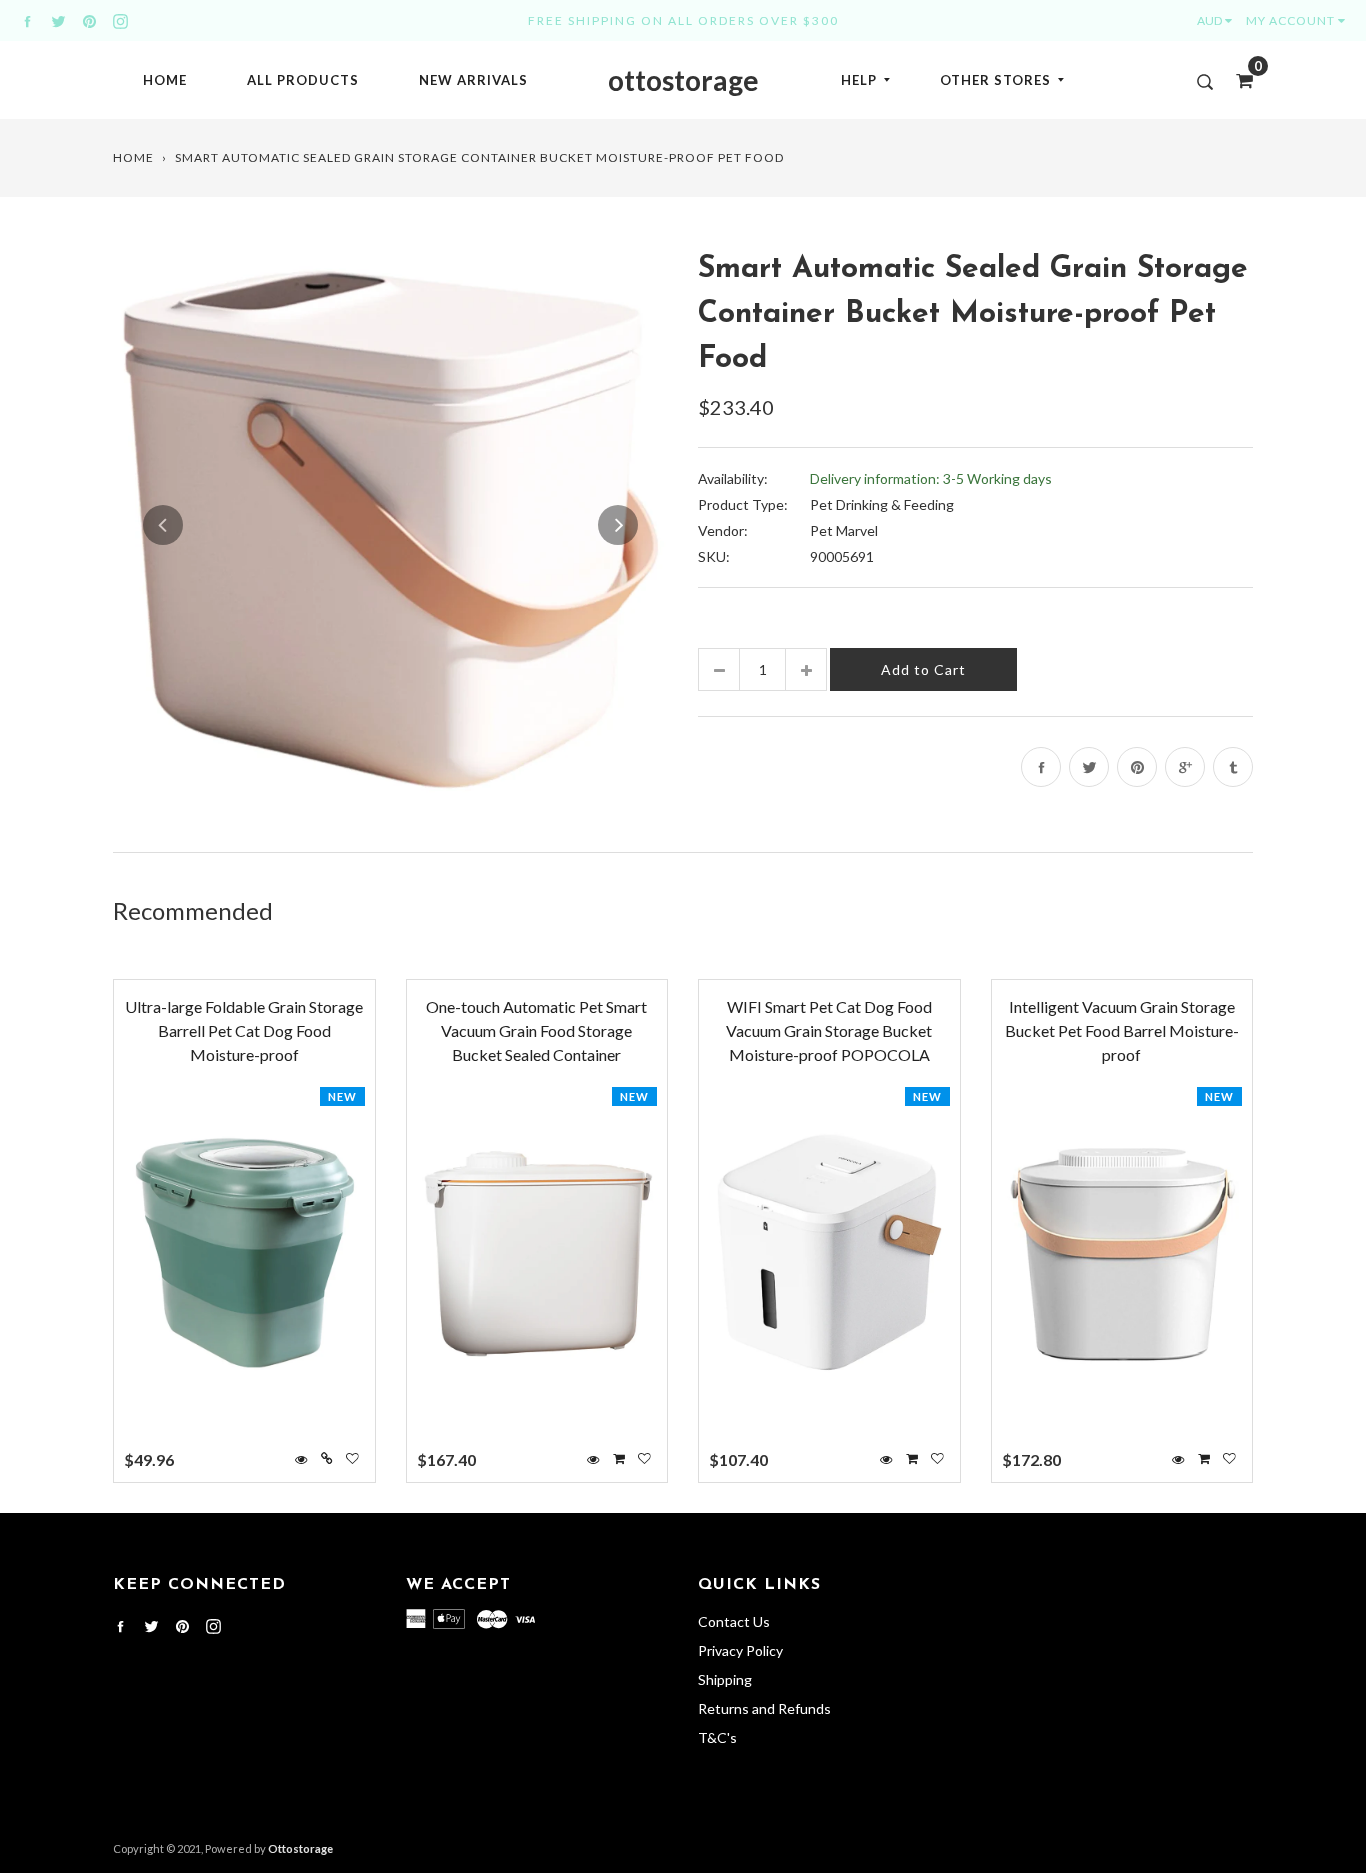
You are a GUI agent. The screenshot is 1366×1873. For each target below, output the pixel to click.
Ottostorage (300, 1848)
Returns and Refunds (764, 1708)
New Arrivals (473, 80)
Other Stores (995, 80)
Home (165, 80)
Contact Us (734, 1621)
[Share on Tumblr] (1233, 767)
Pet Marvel (844, 530)
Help (859, 80)
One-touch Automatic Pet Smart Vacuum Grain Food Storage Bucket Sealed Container (536, 1030)
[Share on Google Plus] (1185, 767)
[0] (1238, 80)
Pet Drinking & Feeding (882, 504)
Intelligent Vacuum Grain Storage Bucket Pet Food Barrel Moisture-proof (1122, 1030)
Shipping (725, 1679)
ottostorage (683, 80)
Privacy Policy (740, 1650)
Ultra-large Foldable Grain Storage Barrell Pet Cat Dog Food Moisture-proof (244, 1030)
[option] (390, 524)
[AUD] (1219, 20)
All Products (303, 80)
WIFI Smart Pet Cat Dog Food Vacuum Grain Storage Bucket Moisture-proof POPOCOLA (829, 1030)
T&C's (717, 1737)
